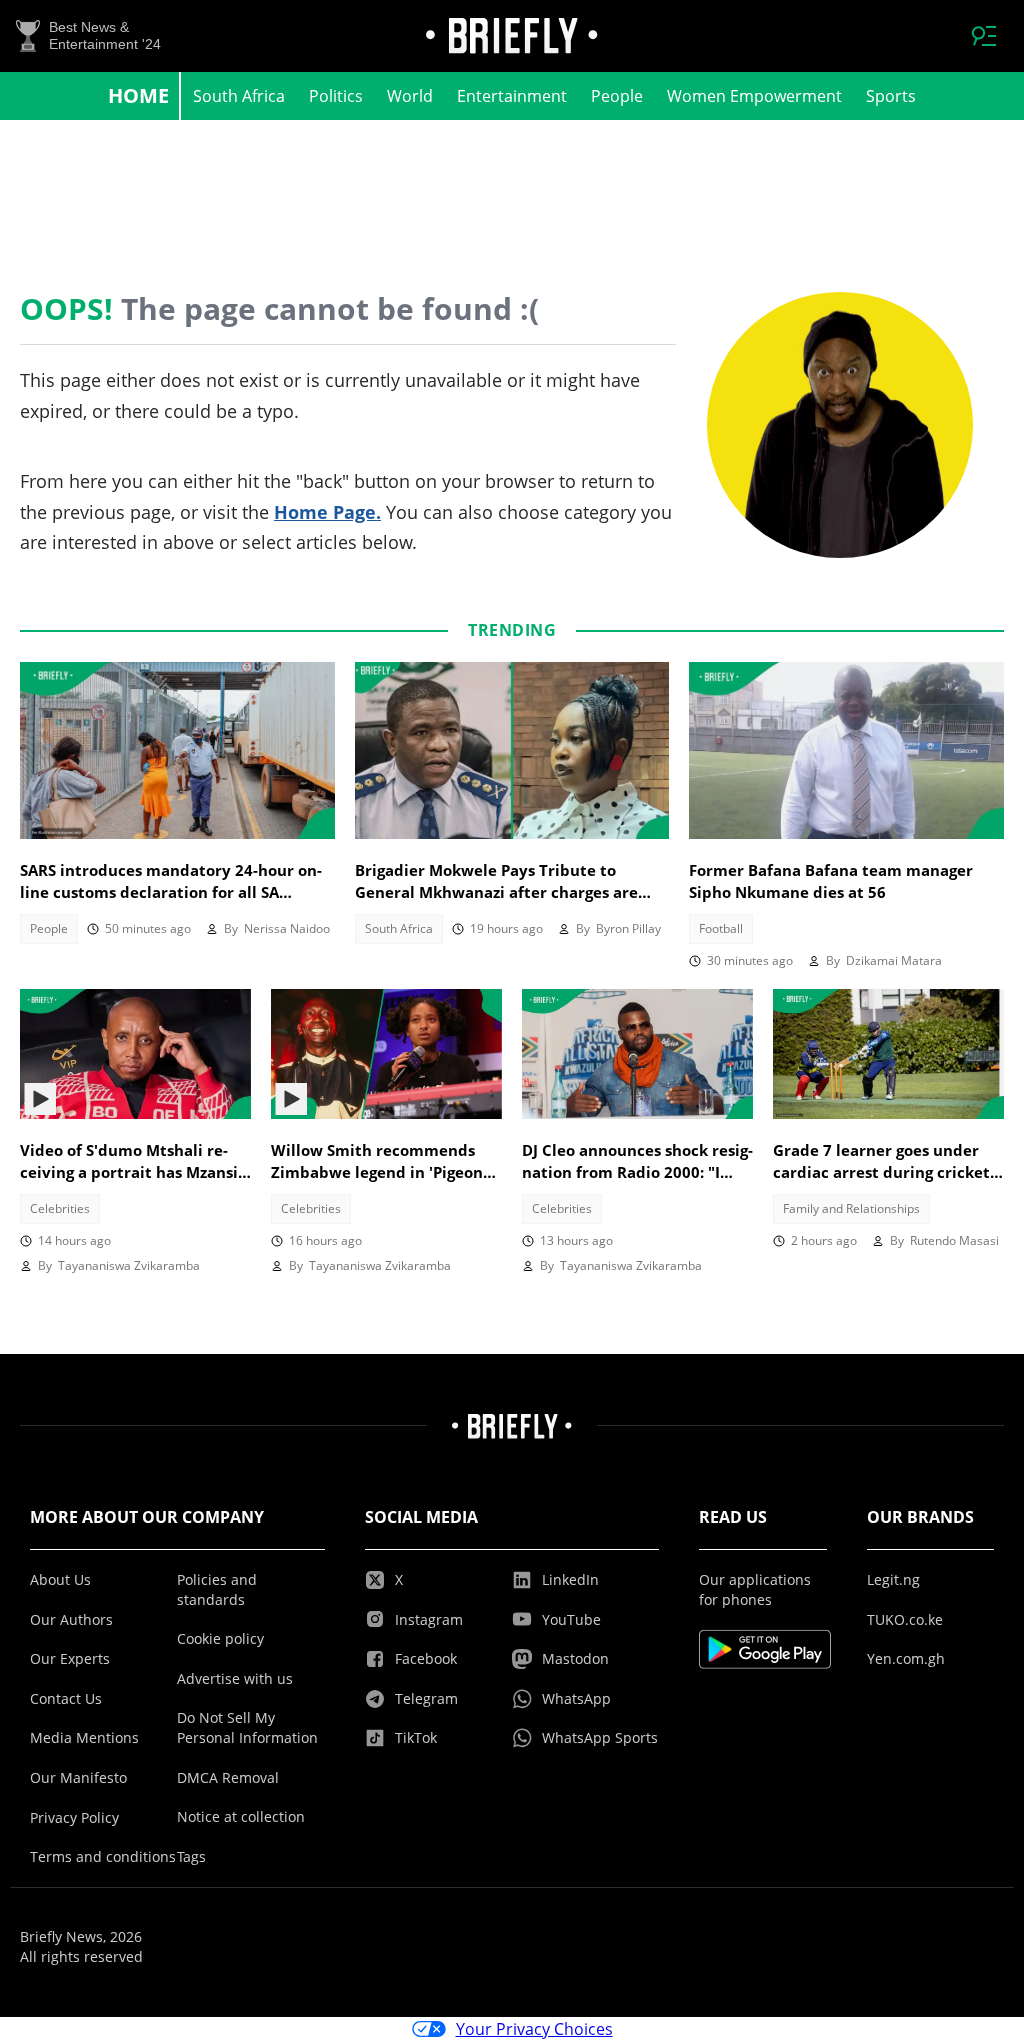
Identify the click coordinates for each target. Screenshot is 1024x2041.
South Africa (239, 96)
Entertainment (512, 96)
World (410, 96)
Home (138, 95)
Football (721, 928)
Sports (891, 96)
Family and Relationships (851, 1208)
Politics (336, 96)
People (617, 96)
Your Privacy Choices (534, 2029)
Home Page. (327, 512)
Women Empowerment (754, 96)
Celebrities (60, 1208)
